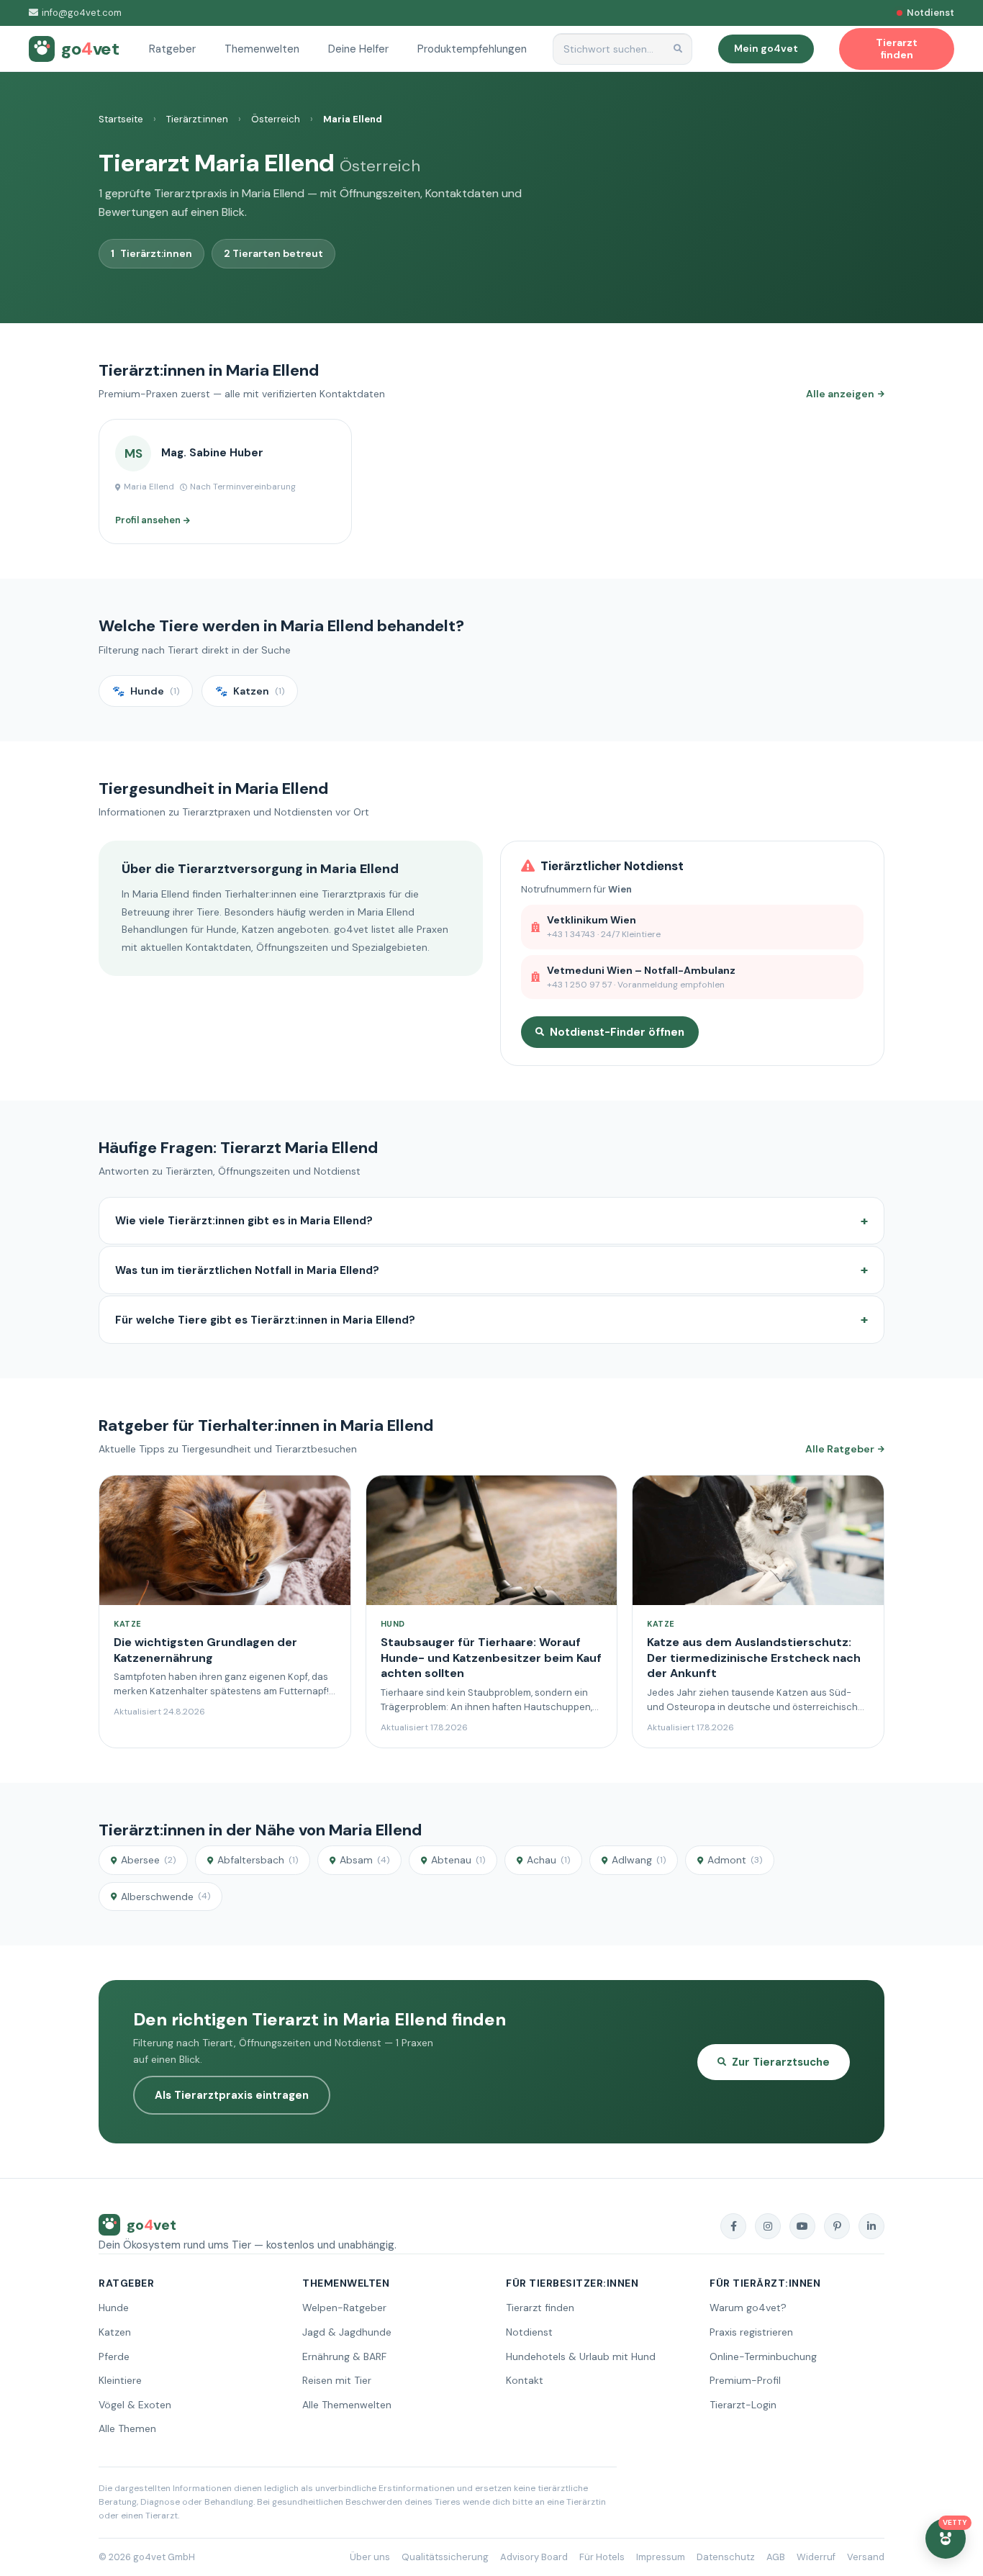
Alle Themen (127, 2428)
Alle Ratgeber (840, 1449)
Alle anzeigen (840, 394)
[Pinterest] (837, 2226)
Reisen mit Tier (337, 2380)
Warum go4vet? (748, 2308)
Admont (735, 1860)
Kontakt (525, 2380)
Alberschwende (166, 1897)
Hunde (114, 2308)
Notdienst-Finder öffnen (617, 1032)
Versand (866, 2557)
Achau (548, 1860)
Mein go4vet (766, 48)
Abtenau (458, 1860)
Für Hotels (602, 2557)
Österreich (276, 119)
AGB (776, 2557)
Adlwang (639, 1860)
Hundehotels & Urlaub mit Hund (581, 2356)
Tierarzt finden (540, 2308)
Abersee (148, 1860)
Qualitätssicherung (445, 2557)
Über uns (370, 2557)
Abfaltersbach (258, 1860)
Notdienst (529, 2332)
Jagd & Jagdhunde (347, 2332)
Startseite (121, 119)
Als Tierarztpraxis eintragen (232, 2095)
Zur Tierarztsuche (781, 2062)
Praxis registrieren (751, 2332)
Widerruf (816, 2557)
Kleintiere (120, 2380)
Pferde (114, 2356)
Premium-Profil (745, 2380)
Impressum (661, 2557)
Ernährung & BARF (344, 2356)
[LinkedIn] (871, 2226)
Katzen (115, 2332)
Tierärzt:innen (197, 119)
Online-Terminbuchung (763, 2356)
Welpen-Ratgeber (344, 2308)
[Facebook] (733, 2226)
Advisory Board (534, 2557)
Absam (364, 1860)
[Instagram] (768, 2226)
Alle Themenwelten (347, 2405)
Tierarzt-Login (743, 2405)
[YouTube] (802, 2226)
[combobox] (622, 49)
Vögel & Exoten (135, 2405)
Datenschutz (726, 2557)
